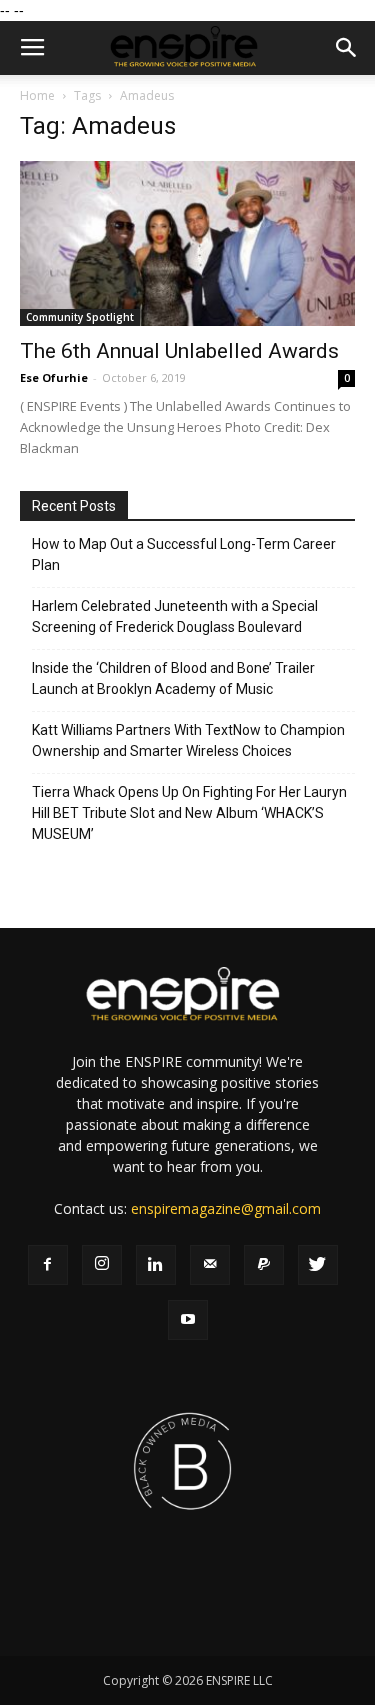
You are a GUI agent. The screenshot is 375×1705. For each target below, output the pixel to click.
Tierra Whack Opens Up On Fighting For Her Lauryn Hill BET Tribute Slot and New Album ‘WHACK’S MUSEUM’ (189, 813)
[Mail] (210, 1265)
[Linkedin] (156, 1265)
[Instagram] (102, 1265)
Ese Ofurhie (54, 377)
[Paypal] (264, 1265)
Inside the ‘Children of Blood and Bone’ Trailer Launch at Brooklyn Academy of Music (173, 678)
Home (37, 95)
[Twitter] (318, 1265)
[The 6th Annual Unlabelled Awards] (187, 243)
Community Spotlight (80, 317)
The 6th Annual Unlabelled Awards (179, 351)
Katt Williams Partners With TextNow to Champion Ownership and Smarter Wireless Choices (188, 740)
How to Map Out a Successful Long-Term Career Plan (184, 554)
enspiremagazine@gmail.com (226, 1208)
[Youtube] (188, 1320)
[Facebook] (48, 1265)
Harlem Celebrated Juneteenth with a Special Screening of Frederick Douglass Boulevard (175, 616)
